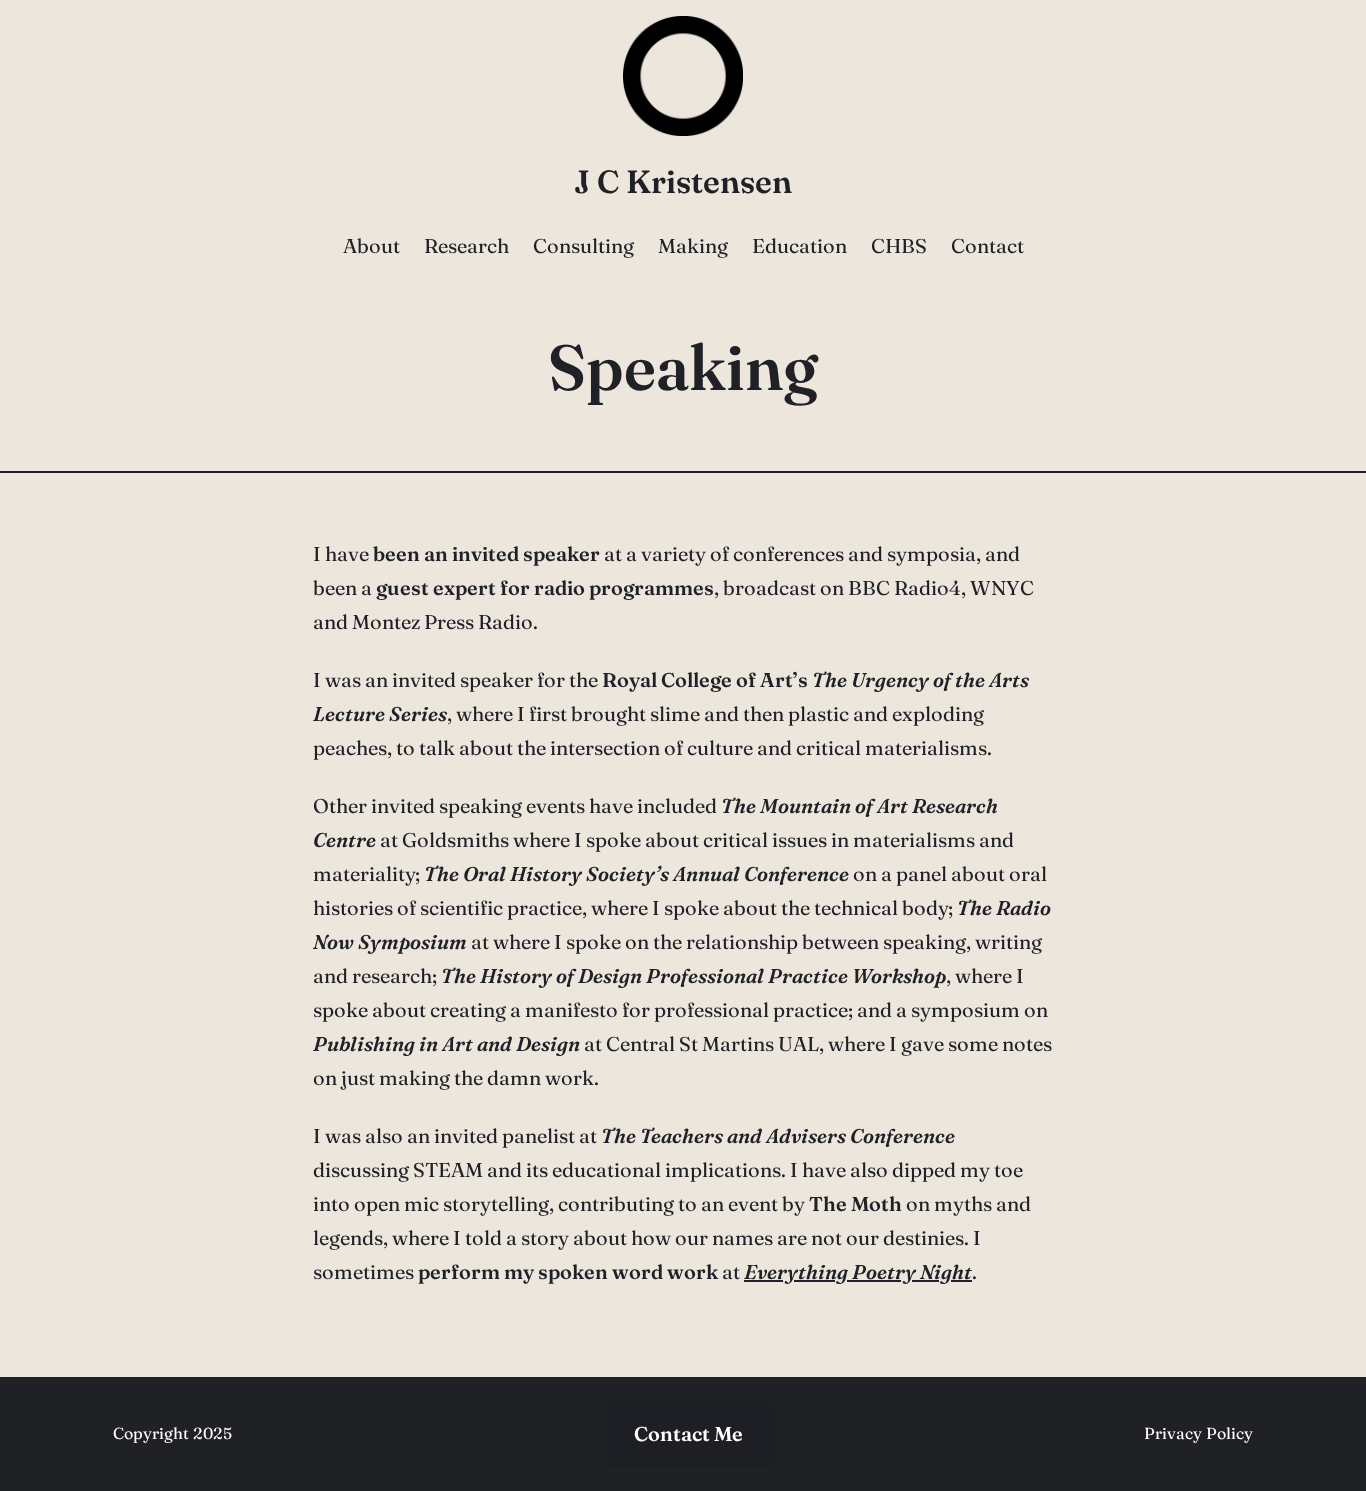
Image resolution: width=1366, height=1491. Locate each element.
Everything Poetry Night (858, 1271)
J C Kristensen (683, 181)
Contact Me (688, 1433)
